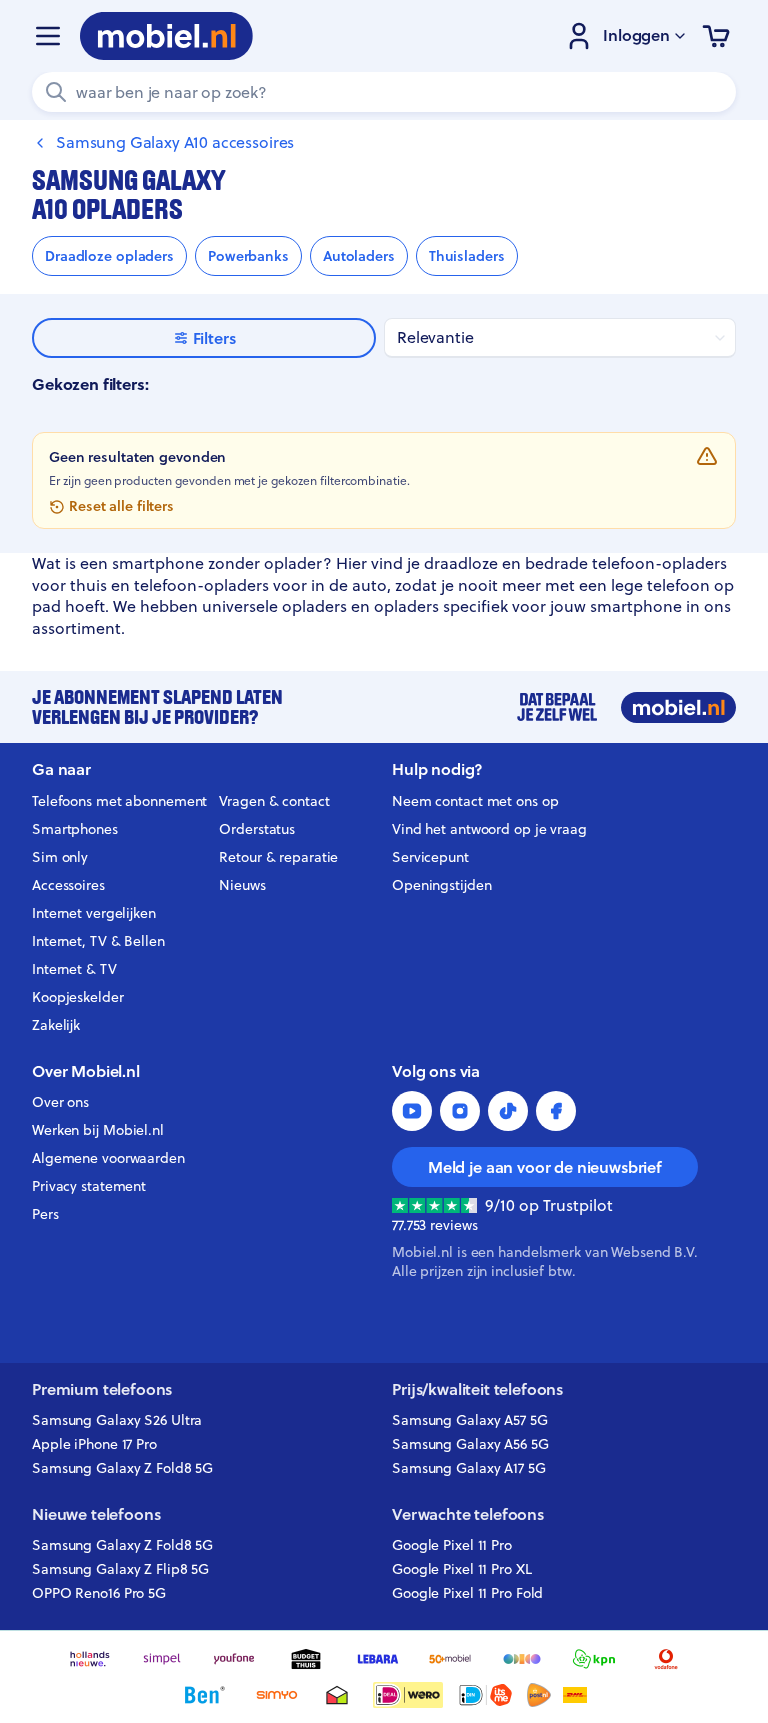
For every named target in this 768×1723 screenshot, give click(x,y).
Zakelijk (56, 1025)
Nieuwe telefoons (96, 1514)
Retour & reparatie (278, 857)
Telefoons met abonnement (119, 801)
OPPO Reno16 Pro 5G (99, 1593)
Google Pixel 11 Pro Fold (467, 1593)
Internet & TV (74, 969)
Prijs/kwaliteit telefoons (477, 1389)
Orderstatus (257, 829)
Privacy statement (89, 1186)
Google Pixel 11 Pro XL (462, 1569)
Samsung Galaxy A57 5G (470, 1420)
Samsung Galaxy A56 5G (470, 1444)
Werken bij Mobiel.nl (98, 1130)
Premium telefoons (102, 1389)
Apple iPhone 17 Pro (94, 1444)
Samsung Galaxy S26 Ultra (117, 1420)
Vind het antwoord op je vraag (489, 829)
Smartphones (75, 829)
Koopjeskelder (78, 997)
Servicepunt (430, 857)
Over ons (60, 1102)
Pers (45, 1214)
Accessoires (68, 885)
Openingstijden (442, 885)
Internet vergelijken (94, 913)
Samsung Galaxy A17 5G (469, 1468)
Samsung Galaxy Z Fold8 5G (122, 1468)
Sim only (60, 857)
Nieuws (242, 885)
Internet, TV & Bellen (98, 941)
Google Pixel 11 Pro (452, 1545)
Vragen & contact (274, 801)
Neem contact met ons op (475, 801)
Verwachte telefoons (468, 1514)
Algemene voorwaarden (108, 1158)
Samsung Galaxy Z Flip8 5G (120, 1569)
